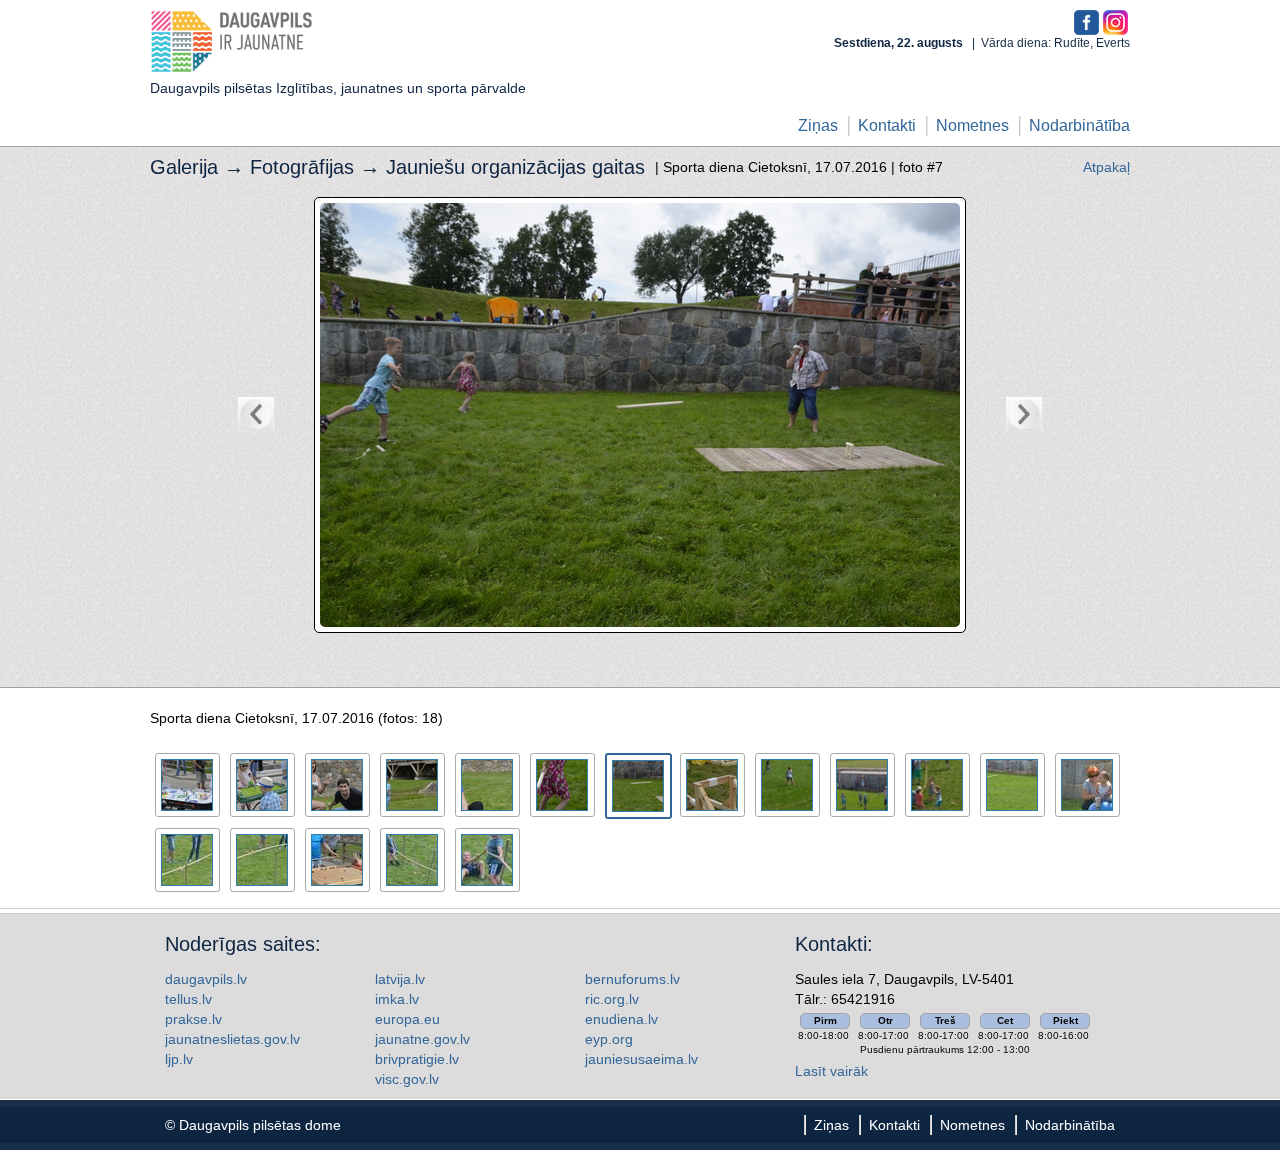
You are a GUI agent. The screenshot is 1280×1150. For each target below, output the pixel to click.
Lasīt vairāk (831, 1071)
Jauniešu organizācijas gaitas (515, 167)
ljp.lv (179, 1059)
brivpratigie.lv (417, 1059)
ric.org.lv (612, 999)
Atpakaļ (1106, 167)
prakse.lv (193, 1019)
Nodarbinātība (1079, 125)
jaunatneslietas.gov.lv (232, 1039)
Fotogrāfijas (302, 167)
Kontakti (887, 125)
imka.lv (397, 999)
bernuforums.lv (632, 979)
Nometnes (972, 125)
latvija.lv (400, 979)
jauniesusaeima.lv (641, 1059)
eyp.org (609, 1039)
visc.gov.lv (407, 1079)
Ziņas (818, 125)
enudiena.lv (621, 1019)
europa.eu (407, 1019)
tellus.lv (188, 999)
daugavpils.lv (206, 979)
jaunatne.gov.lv (422, 1039)
